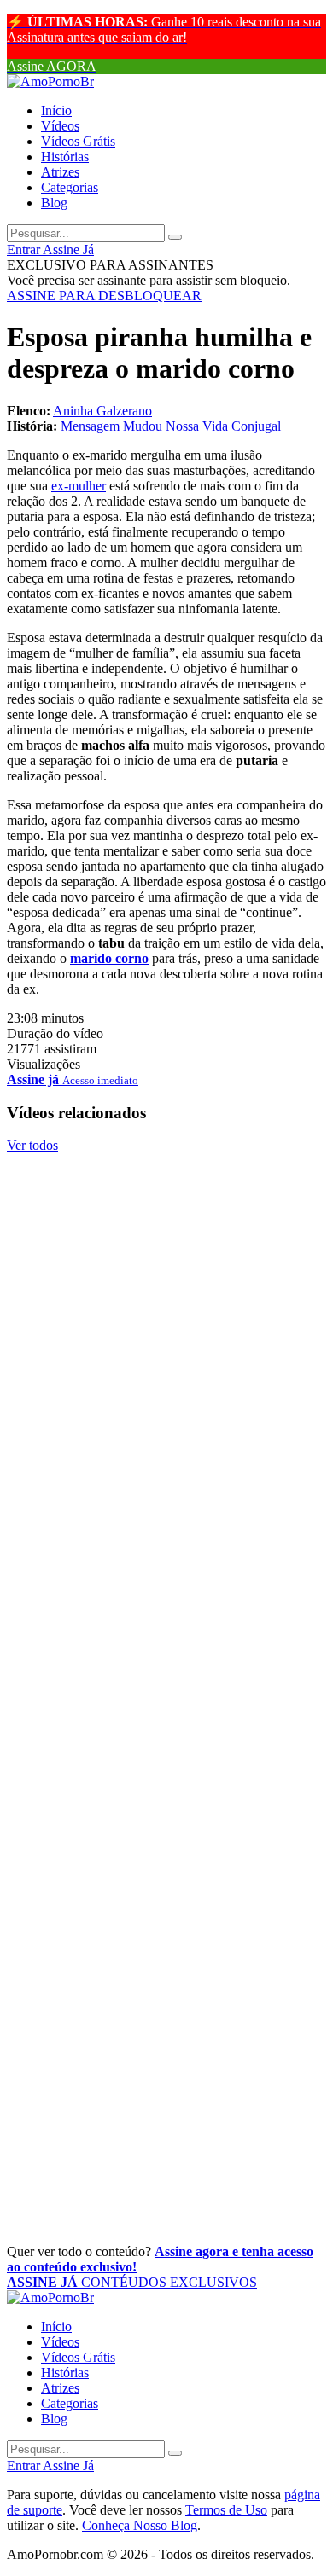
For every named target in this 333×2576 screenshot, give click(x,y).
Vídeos (60, 126)
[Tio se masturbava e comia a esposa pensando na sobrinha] (166, 1520)
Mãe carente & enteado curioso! (148, 1658)
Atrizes (60, 172)
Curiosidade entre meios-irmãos (147, 2215)
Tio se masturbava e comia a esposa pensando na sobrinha (162, 1569)
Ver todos (32, 1145)
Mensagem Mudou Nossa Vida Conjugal (171, 426)
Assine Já (68, 249)
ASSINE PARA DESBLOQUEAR (104, 296)
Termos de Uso (226, 2510)
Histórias (65, 157)
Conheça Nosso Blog (140, 2525)
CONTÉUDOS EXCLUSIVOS (132, 2282)
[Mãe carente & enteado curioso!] (166, 1620)
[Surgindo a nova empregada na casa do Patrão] (166, 1775)
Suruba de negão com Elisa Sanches (163, 1279)
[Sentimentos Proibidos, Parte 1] (166, 1163)
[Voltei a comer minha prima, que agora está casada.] (166, 1976)
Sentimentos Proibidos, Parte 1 (142, 1202)
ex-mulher (79, 486)
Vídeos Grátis (78, 141)
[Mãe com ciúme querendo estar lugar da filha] (166, 2076)
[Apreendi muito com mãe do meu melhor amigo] (166, 1876)
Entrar (25, 249)
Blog (54, 203)
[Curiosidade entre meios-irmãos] (166, 2177)
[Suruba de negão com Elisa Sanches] (166, 1241)
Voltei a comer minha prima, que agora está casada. (151, 2026)
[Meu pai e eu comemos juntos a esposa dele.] (166, 1419)
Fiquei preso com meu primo (133, 1736)
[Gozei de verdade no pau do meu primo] (166, 1319)
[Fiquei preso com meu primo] (166, 1697)
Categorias (70, 187)
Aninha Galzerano (102, 411)
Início (56, 110)
